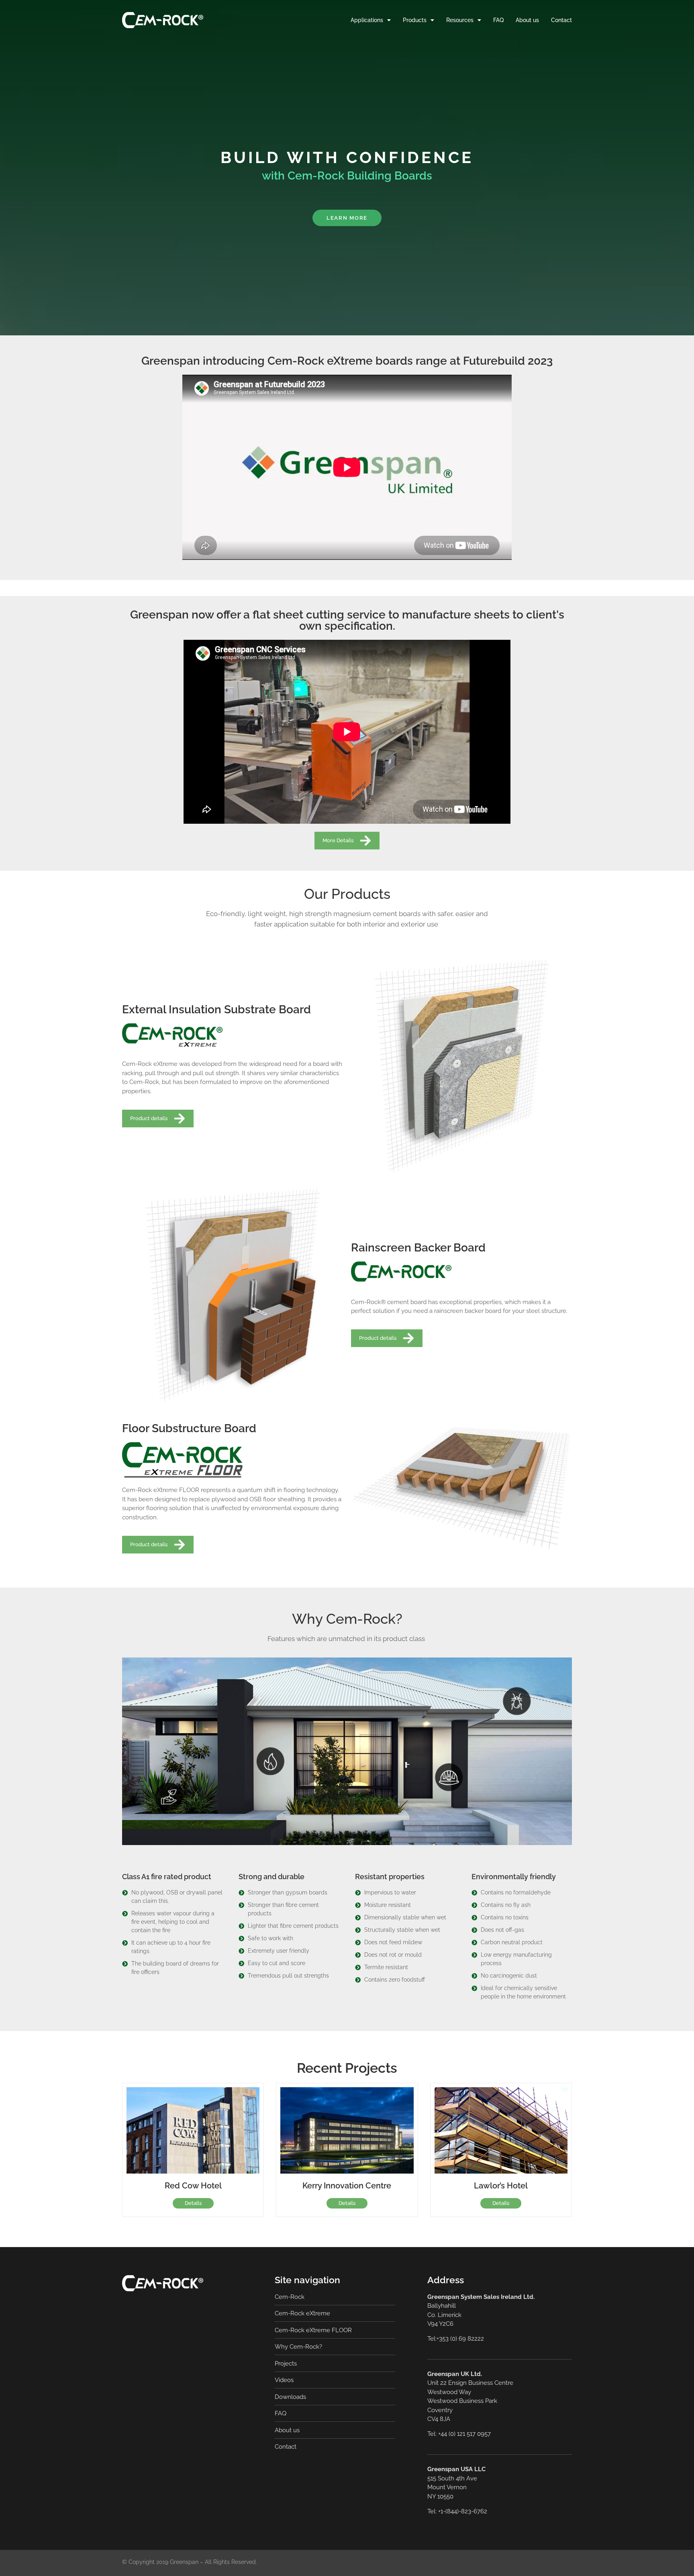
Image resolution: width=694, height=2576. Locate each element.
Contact (561, 20)
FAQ (498, 20)
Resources (460, 20)
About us (527, 20)
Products (415, 20)
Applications (367, 20)
